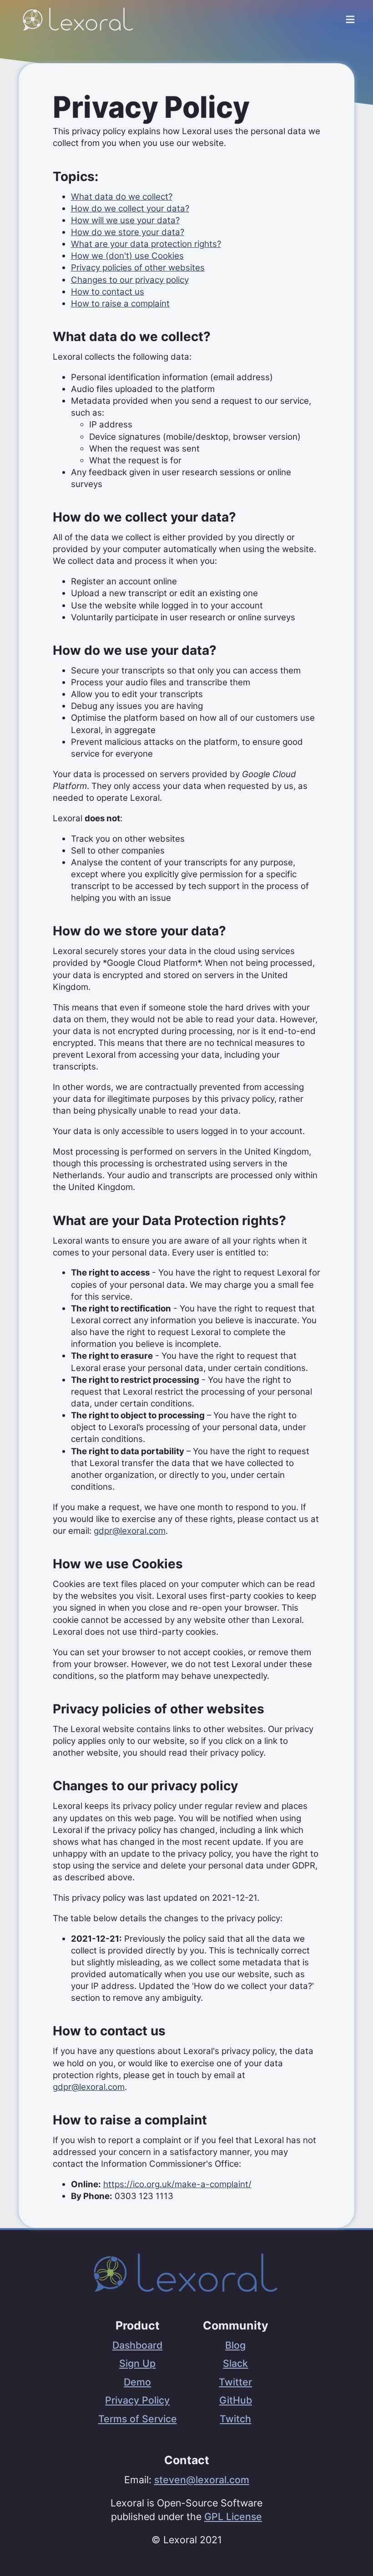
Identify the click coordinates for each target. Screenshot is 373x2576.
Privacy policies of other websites (138, 268)
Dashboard (137, 2345)
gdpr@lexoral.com (130, 1531)
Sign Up (137, 2363)
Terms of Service (138, 2419)
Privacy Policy (137, 2400)
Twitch (235, 2419)
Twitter (235, 2382)
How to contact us (108, 292)
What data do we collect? (122, 197)
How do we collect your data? (130, 208)
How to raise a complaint (120, 304)
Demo (137, 2382)
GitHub (236, 2400)
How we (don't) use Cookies (127, 256)
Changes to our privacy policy (130, 280)
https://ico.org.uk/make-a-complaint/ (177, 2184)
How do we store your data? (128, 232)
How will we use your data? (125, 220)
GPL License (233, 2516)
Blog (235, 2345)
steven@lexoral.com (202, 2480)
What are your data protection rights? (146, 244)
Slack (235, 2363)
